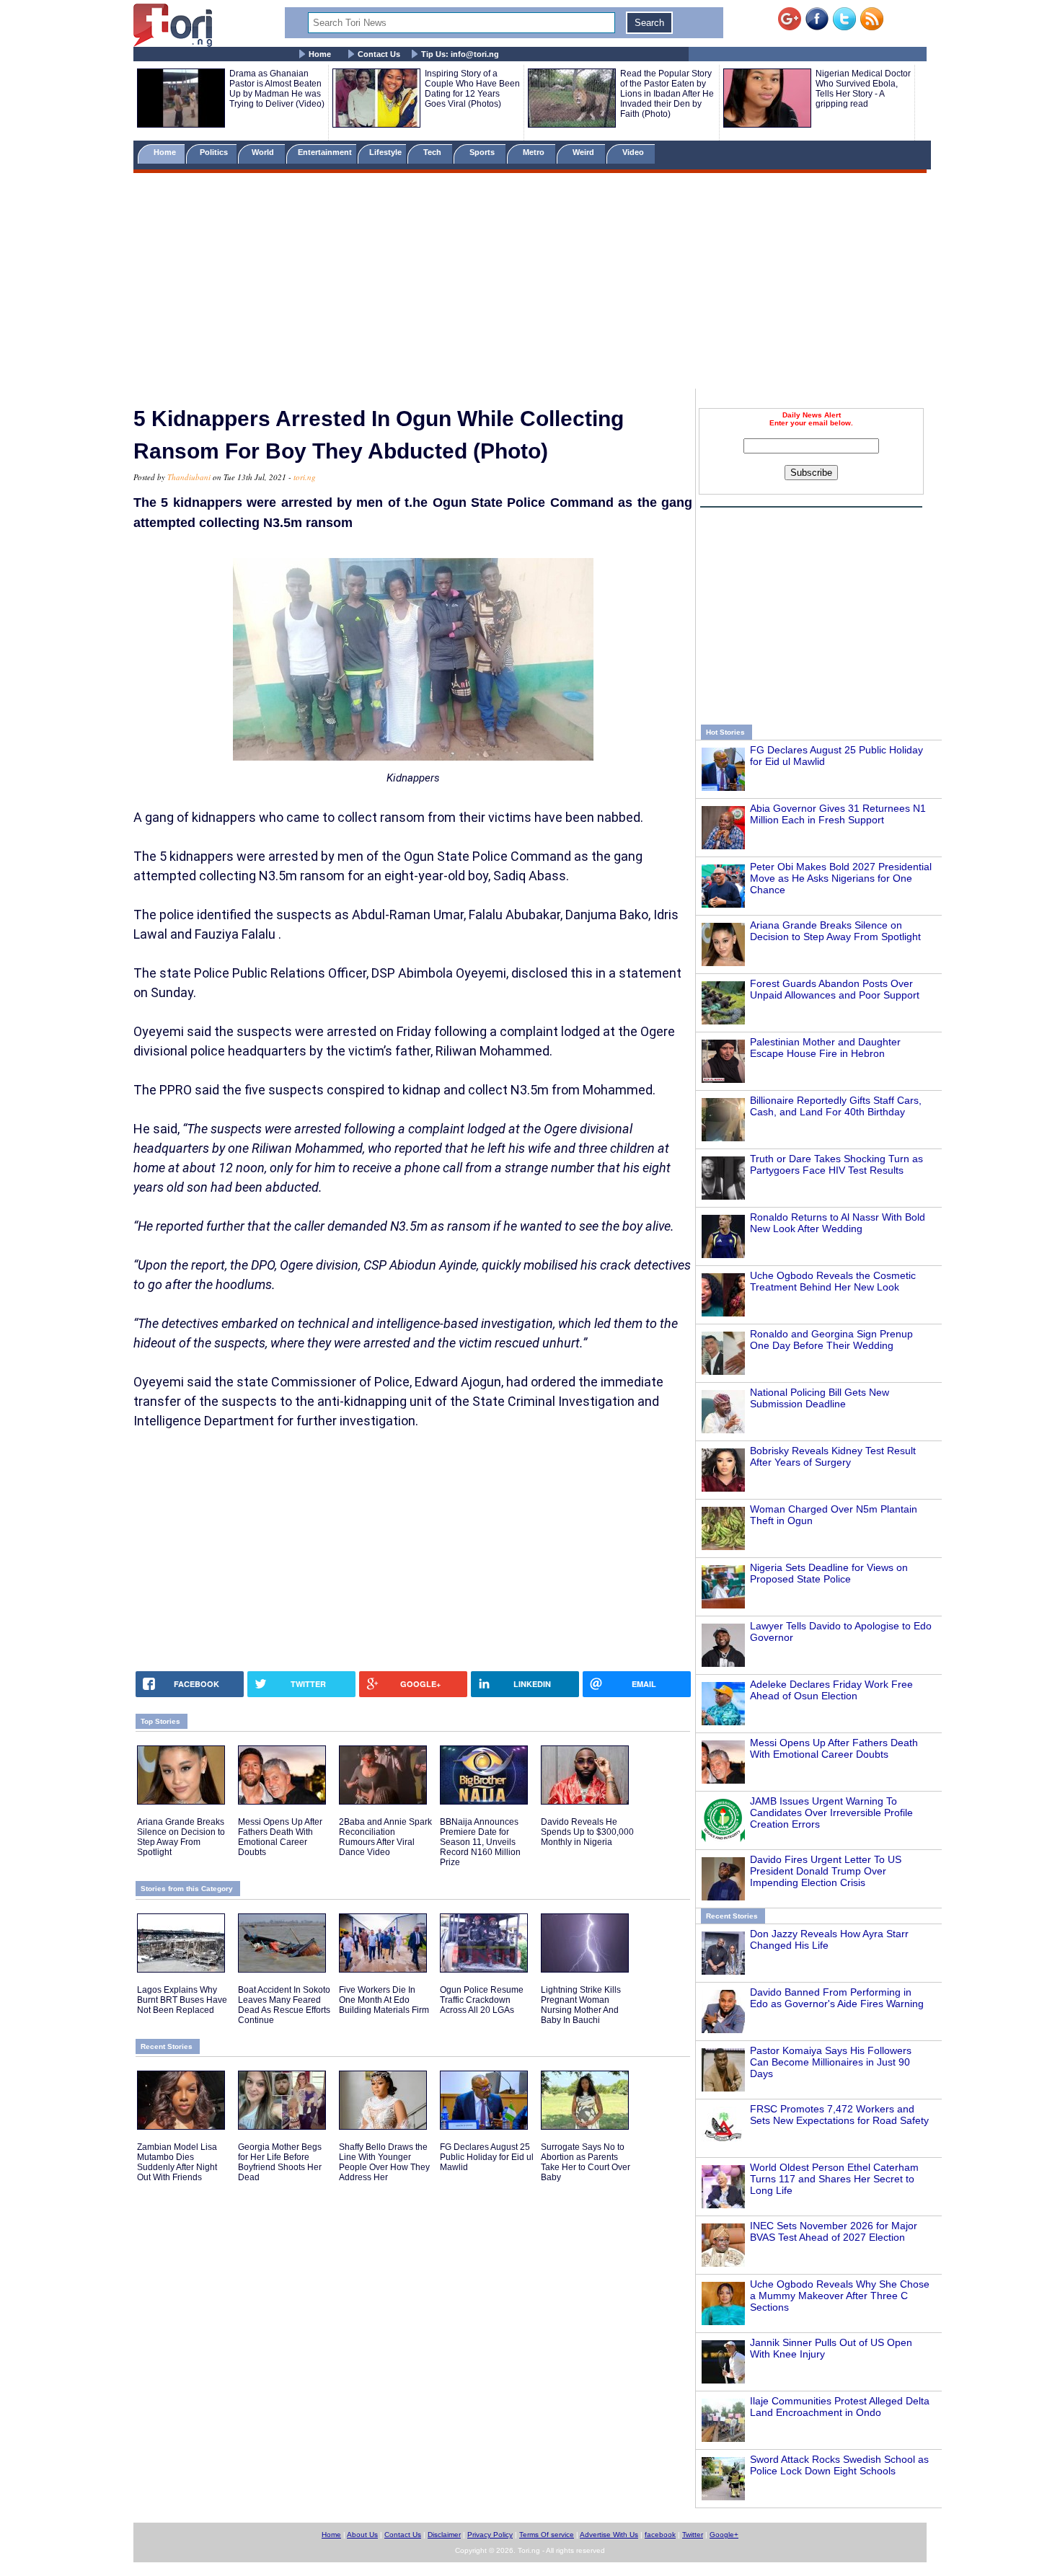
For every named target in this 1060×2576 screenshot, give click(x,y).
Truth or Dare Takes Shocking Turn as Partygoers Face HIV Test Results (836, 1164)
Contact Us (379, 54)
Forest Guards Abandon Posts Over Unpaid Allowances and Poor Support (835, 989)
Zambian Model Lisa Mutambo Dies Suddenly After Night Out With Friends (177, 2162)
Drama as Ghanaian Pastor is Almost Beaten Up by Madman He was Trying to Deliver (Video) (277, 89)
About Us (362, 2535)
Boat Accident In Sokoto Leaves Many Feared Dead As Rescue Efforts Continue (284, 2005)
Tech (433, 152)
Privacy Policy (490, 2535)
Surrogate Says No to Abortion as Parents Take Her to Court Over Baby (586, 2162)
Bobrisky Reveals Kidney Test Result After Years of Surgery (833, 1456)
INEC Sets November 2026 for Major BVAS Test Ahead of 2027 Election (834, 2231)
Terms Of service (547, 2535)
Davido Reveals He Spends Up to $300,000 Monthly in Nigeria (587, 1832)
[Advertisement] (530, 283)
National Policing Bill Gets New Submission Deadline (820, 1398)
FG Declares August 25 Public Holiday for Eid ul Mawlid (487, 2157)
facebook (660, 2535)
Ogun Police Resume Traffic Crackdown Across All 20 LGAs (482, 2000)
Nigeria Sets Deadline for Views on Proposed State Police (829, 1573)
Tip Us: (460, 54)
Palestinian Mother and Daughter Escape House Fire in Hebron (825, 1048)
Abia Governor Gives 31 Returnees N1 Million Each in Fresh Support (838, 814)
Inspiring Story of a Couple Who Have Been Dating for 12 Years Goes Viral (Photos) (472, 89)
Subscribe (811, 473)
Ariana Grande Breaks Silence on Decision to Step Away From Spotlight (835, 931)
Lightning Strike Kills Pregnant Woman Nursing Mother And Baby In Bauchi (581, 2005)
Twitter (693, 2535)
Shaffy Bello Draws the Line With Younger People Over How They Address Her (384, 2162)
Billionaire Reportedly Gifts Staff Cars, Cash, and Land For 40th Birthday (836, 1106)
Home (320, 54)
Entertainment (325, 152)
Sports (483, 152)
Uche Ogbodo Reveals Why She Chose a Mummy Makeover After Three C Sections (840, 2296)
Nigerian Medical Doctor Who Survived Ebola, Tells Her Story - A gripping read (863, 89)
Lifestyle (385, 152)
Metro (535, 152)
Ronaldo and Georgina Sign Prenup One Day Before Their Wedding (831, 1340)
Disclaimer (444, 2535)
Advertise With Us (609, 2535)
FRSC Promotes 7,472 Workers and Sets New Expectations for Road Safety (839, 2115)
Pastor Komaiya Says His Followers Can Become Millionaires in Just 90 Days (831, 2062)
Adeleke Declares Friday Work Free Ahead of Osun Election (831, 1690)
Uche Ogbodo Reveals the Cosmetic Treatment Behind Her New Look (833, 1281)
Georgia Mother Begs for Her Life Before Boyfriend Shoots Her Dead (280, 2162)
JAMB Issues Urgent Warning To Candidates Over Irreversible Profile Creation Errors (831, 1813)
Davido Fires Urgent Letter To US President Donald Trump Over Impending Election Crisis (826, 1871)
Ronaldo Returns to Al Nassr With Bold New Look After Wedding (838, 1223)
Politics (215, 152)
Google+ (724, 2535)
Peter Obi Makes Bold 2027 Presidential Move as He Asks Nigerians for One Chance (841, 878)
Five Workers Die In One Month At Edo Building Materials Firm (384, 2000)
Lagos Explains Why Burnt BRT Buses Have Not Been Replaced (182, 2000)
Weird (584, 152)
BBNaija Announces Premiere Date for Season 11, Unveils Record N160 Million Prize (480, 1842)
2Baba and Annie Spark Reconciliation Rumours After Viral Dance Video (385, 1837)
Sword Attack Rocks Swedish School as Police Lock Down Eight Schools (839, 2465)
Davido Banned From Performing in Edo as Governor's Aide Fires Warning (837, 1998)
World (265, 152)
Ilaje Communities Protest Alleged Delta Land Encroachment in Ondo (840, 2407)
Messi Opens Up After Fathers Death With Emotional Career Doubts (834, 1748)
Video (634, 152)
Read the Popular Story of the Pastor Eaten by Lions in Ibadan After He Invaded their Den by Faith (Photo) (667, 94)
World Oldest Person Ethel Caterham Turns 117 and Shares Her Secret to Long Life (834, 2179)
